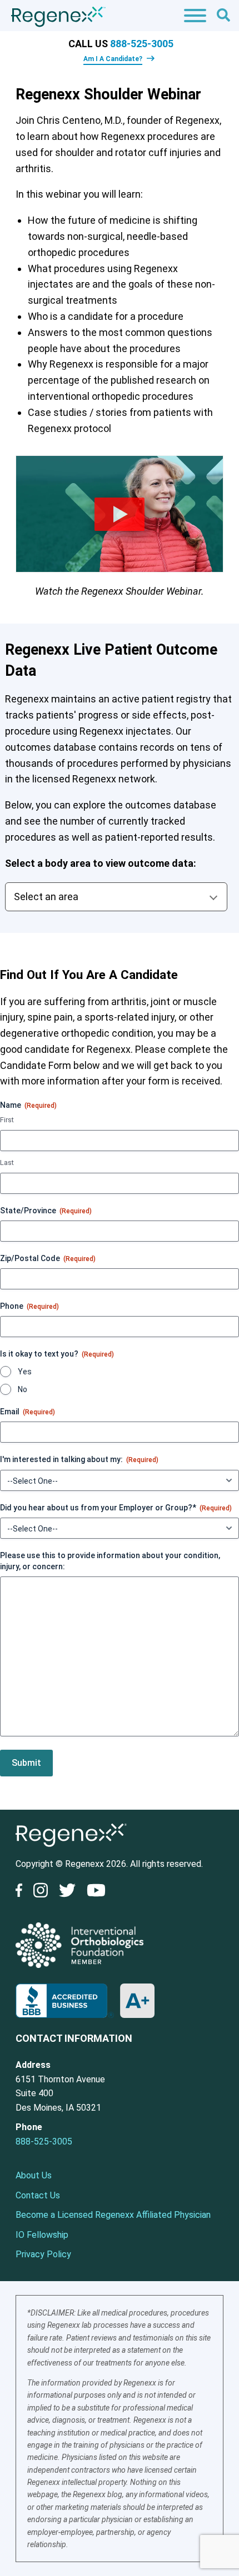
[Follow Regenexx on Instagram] (41, 1892)
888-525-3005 (142, 44)
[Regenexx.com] (71, 1849)
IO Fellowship (42, 2235)
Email (28, 1412)
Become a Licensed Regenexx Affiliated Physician (113, 2215)
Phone (29, 1306)
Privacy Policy (43, 2254)
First (7, 1120)
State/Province (46, 1211)
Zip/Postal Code (48, 1258)
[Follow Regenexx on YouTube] (96, 1892)
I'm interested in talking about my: (79, 1459)
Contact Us (38, 2195)
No (23, 1389)
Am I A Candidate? (113, 59)
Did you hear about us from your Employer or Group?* (116, 1508)
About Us (34, 2175)
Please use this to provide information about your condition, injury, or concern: (110, 1561)
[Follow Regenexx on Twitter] (67, 1892)
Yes (25, 1372)
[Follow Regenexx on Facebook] (22, 1892)
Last (7, 1163)
